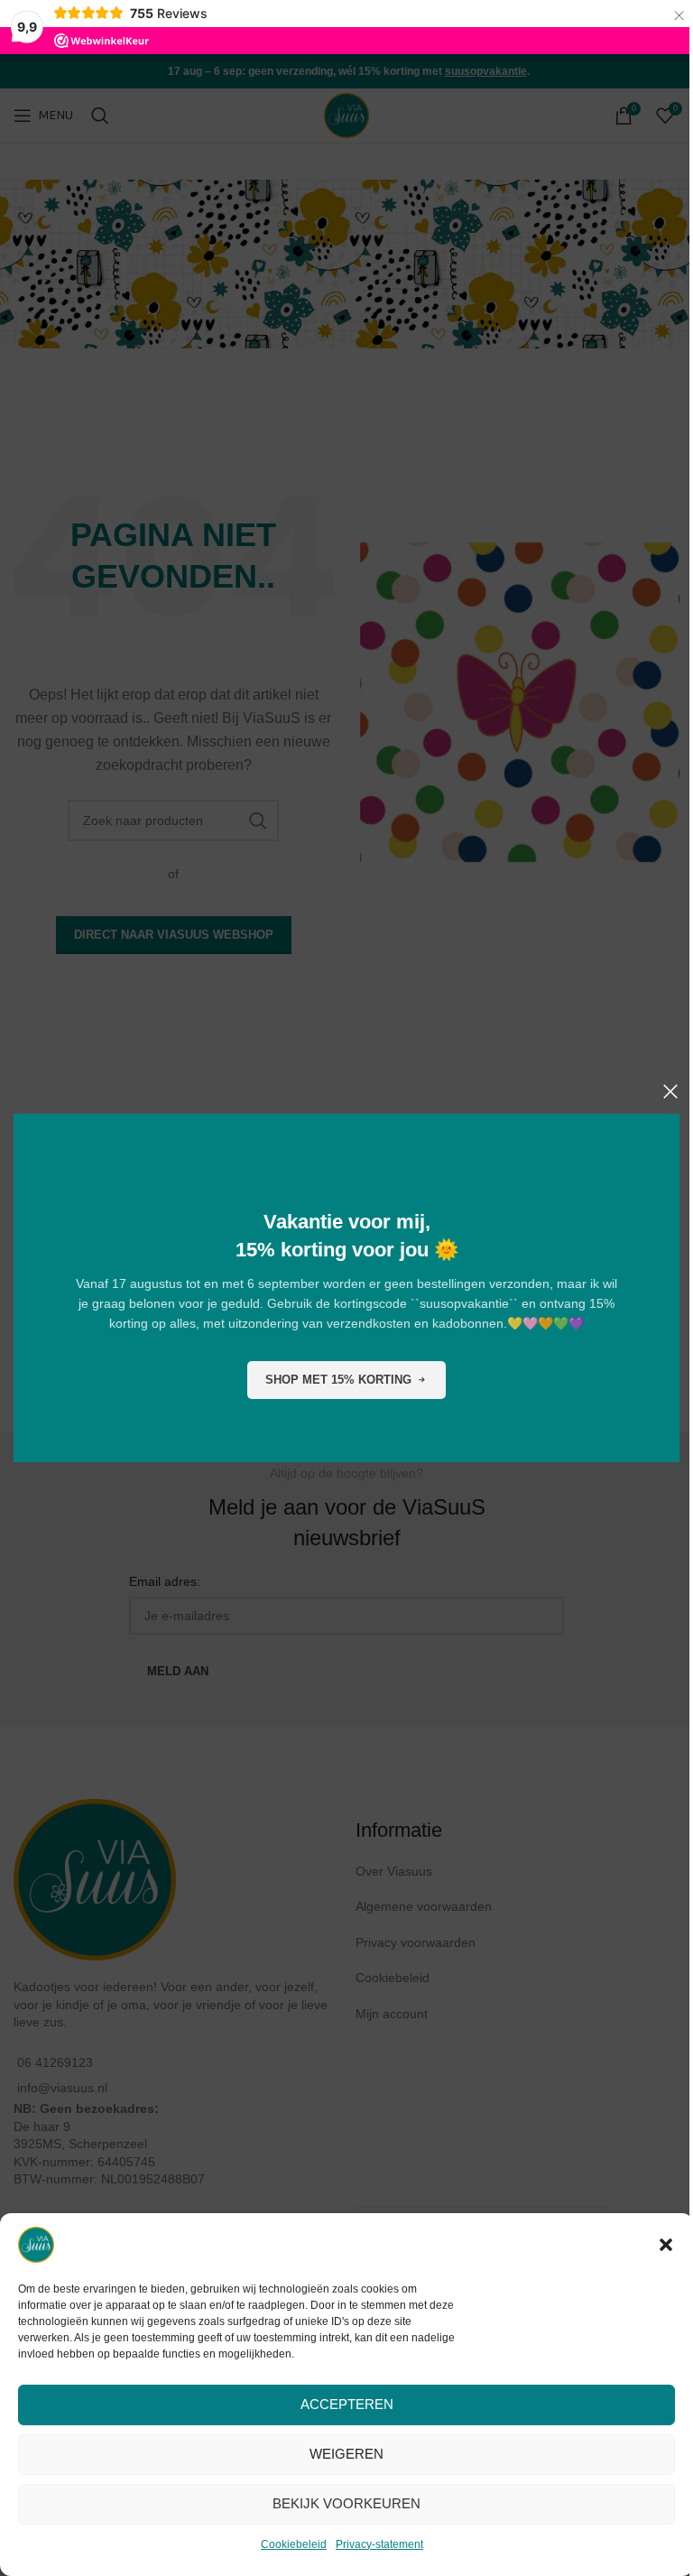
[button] (666, 2245)
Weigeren (346, 2454)
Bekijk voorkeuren (346, 2503)
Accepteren (347, 2404)
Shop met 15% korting (338, 1380)
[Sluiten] (670, 1091)
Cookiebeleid (294, 2544)
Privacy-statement (379, 2544)
